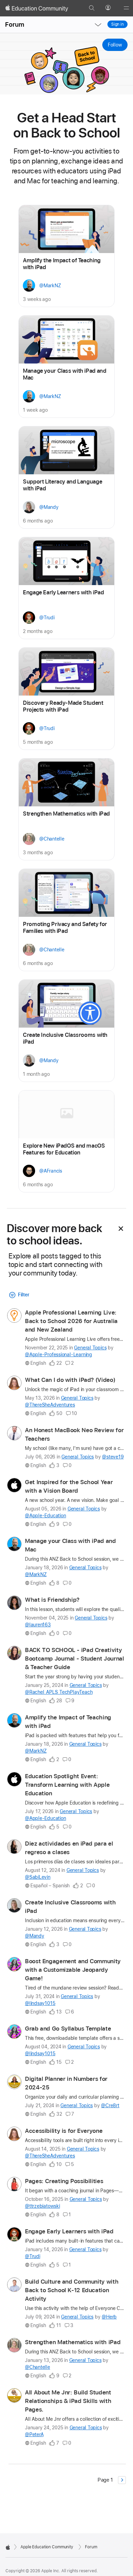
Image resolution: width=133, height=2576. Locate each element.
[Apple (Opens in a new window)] (8, 2547)
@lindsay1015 (40, 2003)
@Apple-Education (45, 1516)
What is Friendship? (52, 1600)
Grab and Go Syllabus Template (68, 2029)
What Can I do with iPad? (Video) (70, 1380)
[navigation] (98, 25)
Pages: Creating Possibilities (64, 2181)
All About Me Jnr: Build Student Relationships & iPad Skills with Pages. (68, 2401)
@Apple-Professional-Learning (58, 1355)
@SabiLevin (38, 1877)
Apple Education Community (47, 2547)
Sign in (117, 24)
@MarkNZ (36, 1574)
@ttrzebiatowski (42, 2206)
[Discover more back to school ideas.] (121, 1229)
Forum (15, 24)
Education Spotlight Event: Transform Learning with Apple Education (67, 1785)
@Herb (109, 2317)
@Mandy (35, 1936)
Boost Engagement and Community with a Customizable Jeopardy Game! (73, 1970)
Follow (115, 45)
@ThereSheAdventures (50, 1405)
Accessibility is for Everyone (64, 2131)
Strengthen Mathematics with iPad (73, 2342)
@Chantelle (38, 2367)
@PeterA (34, 2434)
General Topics (90, 1348)
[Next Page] (122, 2480)
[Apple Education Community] (37, 8)
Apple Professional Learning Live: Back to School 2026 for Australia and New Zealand (71, 1321)
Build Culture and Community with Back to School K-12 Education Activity (72, 2290)
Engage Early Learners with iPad (69, 2231)
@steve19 (113, 1457)
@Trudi (33, 2256)
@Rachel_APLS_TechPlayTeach (59, 1692)
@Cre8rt (110, 2105)
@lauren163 (38, 1625)
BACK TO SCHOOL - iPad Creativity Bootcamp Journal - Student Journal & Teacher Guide (74, 1659)
